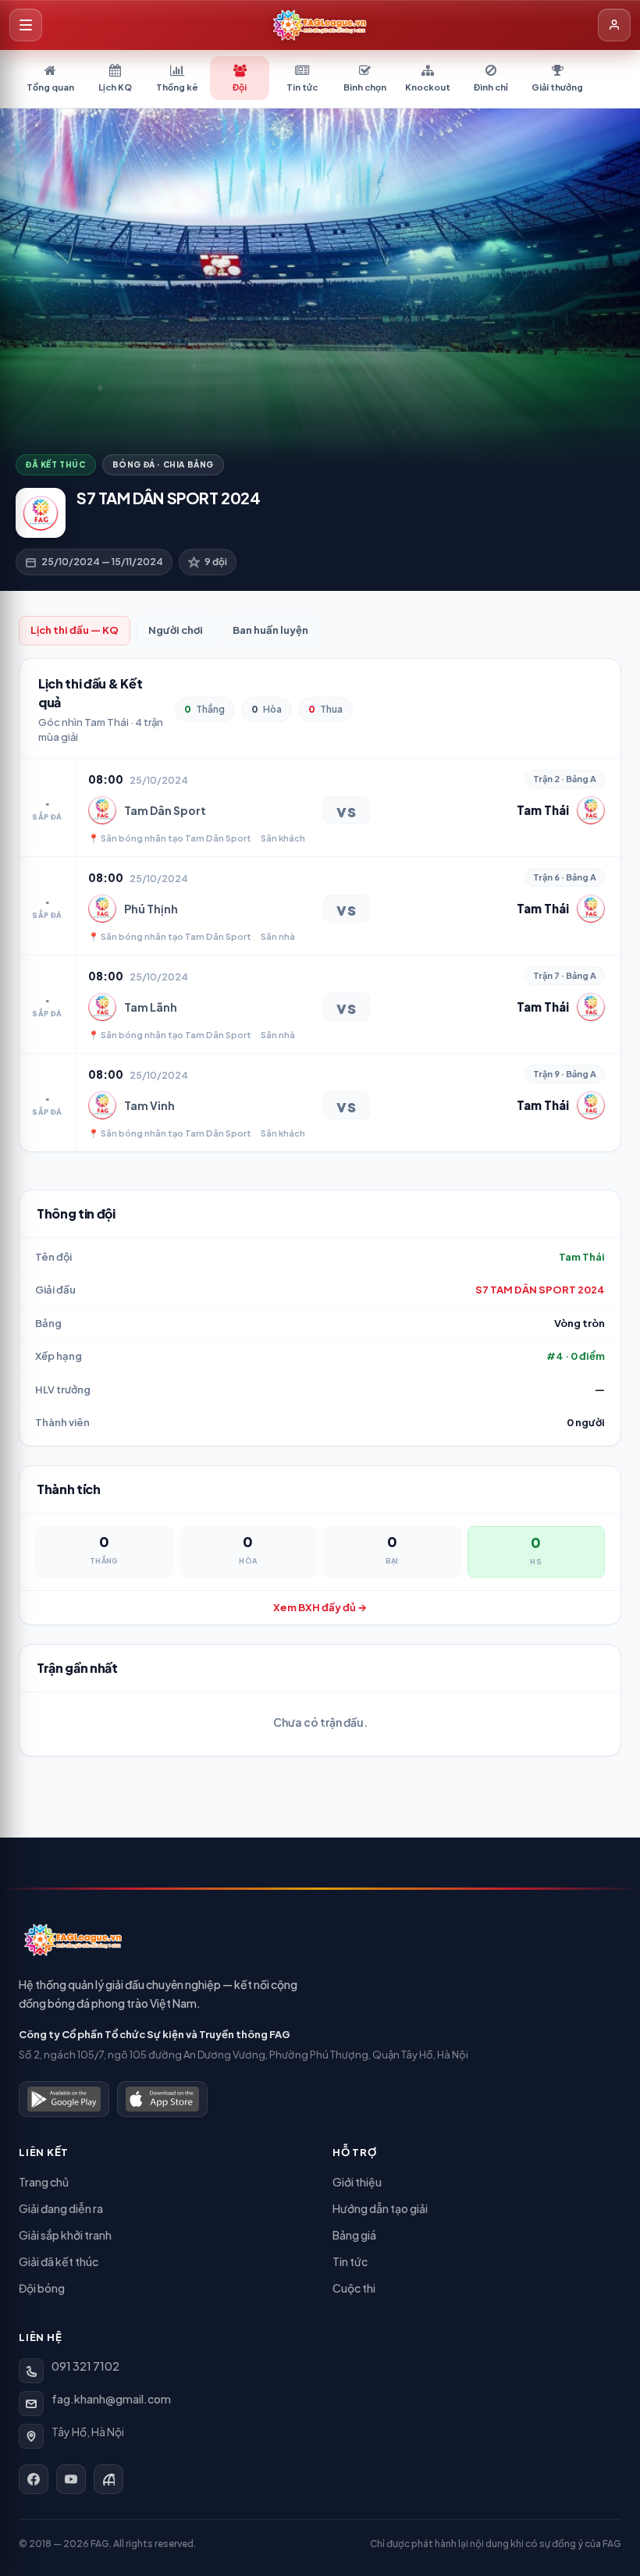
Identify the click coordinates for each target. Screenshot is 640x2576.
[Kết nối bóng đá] (108, 2479)
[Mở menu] (26, 25)
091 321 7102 (85, 2366)
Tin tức (350, 2261)
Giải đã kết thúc (59, 2261)
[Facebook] (34, 2479)
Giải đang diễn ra (61, 2208)
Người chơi (176, 630)
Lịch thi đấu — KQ (75, 630)
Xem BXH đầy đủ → (320, 1607)
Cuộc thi (354, 2288)
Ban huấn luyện (270, 630)
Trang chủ (44, 2182)
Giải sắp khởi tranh (65, 2235)
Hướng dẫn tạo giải (380, 2208)
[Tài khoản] (614, 25)
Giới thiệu (357, 2182)
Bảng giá (354, 2235)
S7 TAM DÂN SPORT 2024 (540, 1290)
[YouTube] (71, 2479)
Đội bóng (42, 2288)
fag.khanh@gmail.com (111, 2399)
